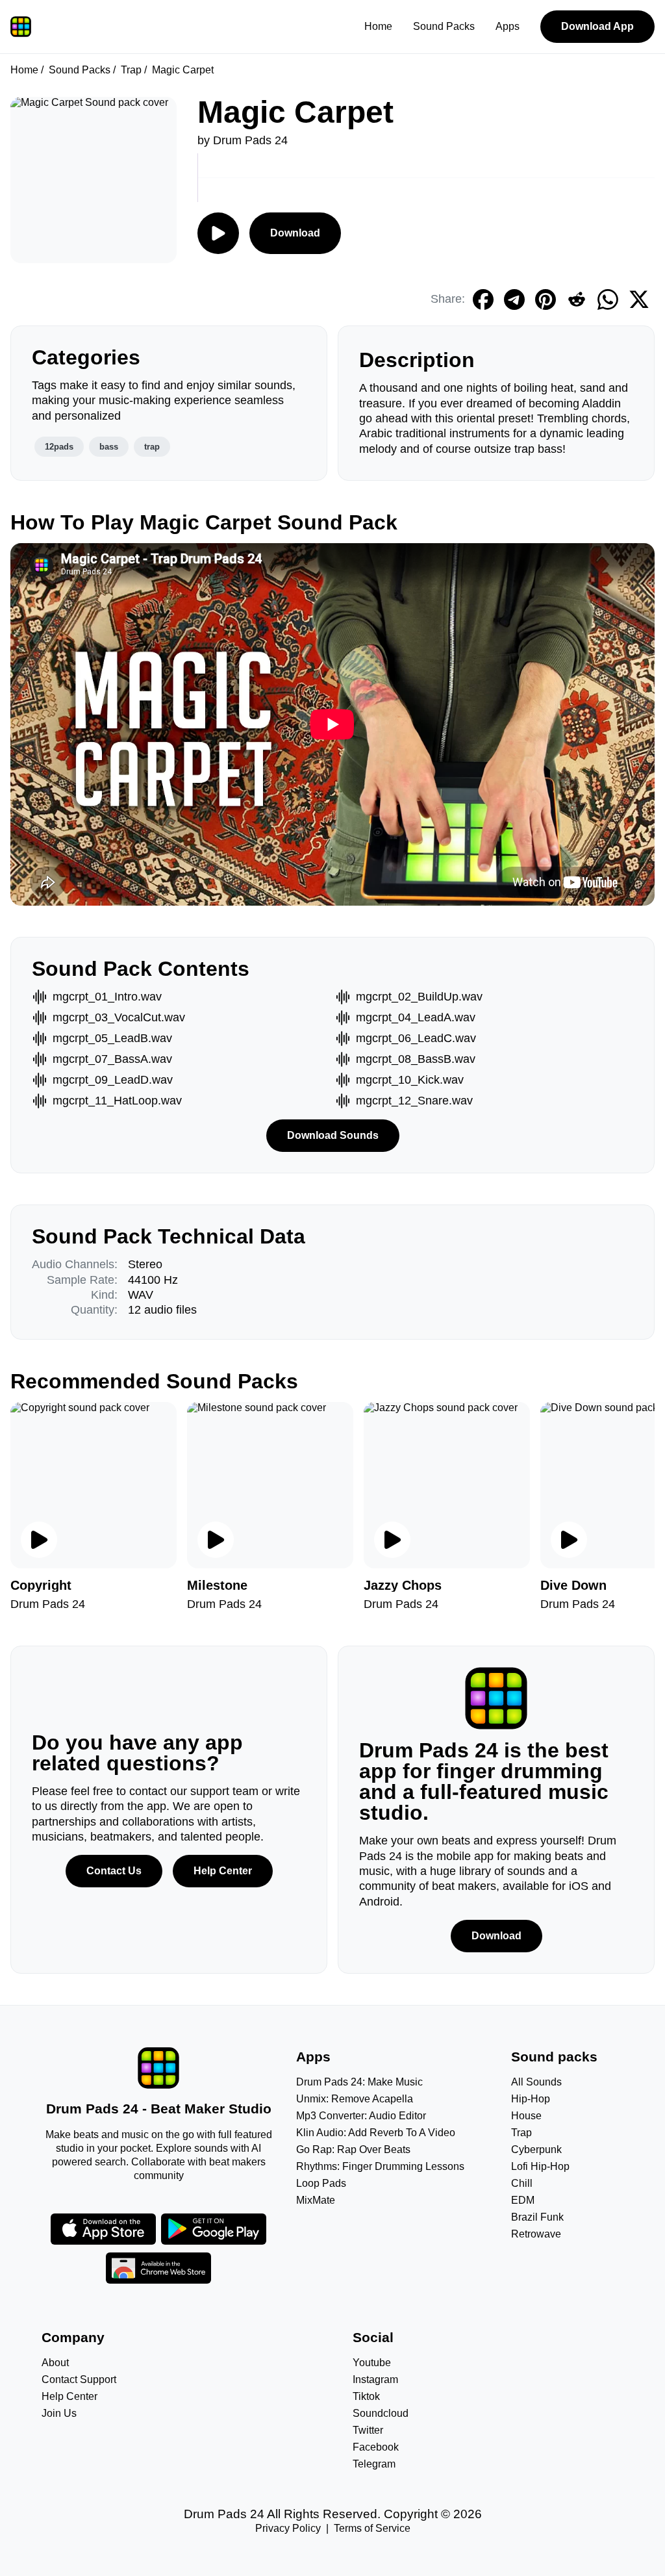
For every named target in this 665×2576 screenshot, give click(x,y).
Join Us (59, 2413)
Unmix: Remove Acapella (355, 2099)
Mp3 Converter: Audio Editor (361, 2116)
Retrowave (536, 2234)
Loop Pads (321, 2183)
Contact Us (114, 1871)
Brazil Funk (537, 2217)
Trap (131, 70)
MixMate (316, 2200)
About (55, 2363)
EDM (523, 2200)
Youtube (372, 2363)
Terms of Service (372, 2528)
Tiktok (366, 2396)
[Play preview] (39, 1540)
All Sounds (536, 2082)
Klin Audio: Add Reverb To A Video (376, 2133)
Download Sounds (333, 1135)
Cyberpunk (536, 2149)
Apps (508, 26)
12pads (59, 447)
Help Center (223, 1871)
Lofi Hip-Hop (540, 2166)
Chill (522, 2183)
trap (152, 447)
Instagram (375, 2379)
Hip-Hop (531, 2099)
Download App (597, 26)
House (526, 2116)
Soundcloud (381, 2413)
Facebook (376, 2447)
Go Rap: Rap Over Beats (353, 2149)
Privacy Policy (288, 2528)
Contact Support (79, 2379)
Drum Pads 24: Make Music (359, 2082)
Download (295, 233)
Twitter (368, 2430)
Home (378, 26)
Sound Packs (444, 26)
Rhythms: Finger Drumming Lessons (380, 2166)
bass (109, 447)
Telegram (374, 2464)
